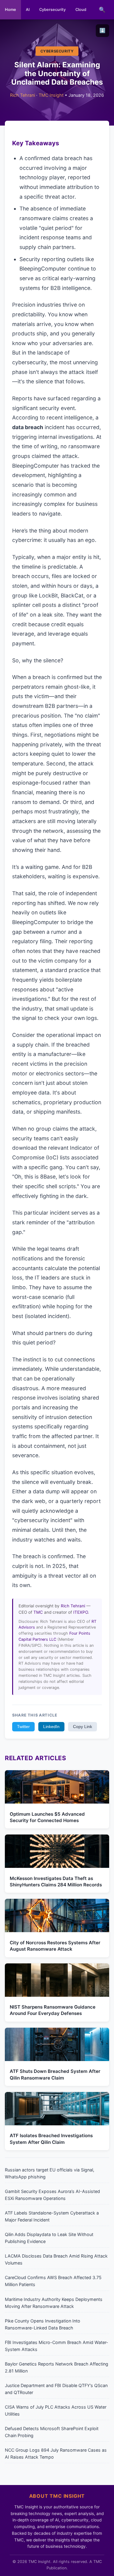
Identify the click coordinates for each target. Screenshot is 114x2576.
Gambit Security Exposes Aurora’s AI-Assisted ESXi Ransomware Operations (52, 2195)
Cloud (81, 10)
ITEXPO (81, 1612)
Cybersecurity (52, 10)
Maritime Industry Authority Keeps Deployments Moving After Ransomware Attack (54, 2303)
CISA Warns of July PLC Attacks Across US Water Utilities (56, 2410)
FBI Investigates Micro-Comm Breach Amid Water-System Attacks (57, 2346)
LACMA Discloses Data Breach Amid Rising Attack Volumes (56, 2259)
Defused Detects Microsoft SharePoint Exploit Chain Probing (52, 2432)
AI (28, 10)
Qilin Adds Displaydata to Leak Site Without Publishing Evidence (49, 2238)
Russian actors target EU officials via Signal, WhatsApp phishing (50, 2173)
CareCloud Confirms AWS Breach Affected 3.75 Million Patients (53, 2281)
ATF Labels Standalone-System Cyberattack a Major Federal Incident (52, 2216)
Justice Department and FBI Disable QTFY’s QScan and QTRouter (56, 2389)
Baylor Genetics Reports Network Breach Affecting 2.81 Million (57, 2367)
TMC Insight (51, 95)
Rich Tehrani (22, 95)
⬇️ (102, 30)
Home (10, 10)
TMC (38, 1612)
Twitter (23, 1727)
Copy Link (83, 1727)
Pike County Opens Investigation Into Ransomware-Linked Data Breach (43, 2324)
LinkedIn (51, 1727)
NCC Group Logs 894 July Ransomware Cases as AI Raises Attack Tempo (56, 2453)
